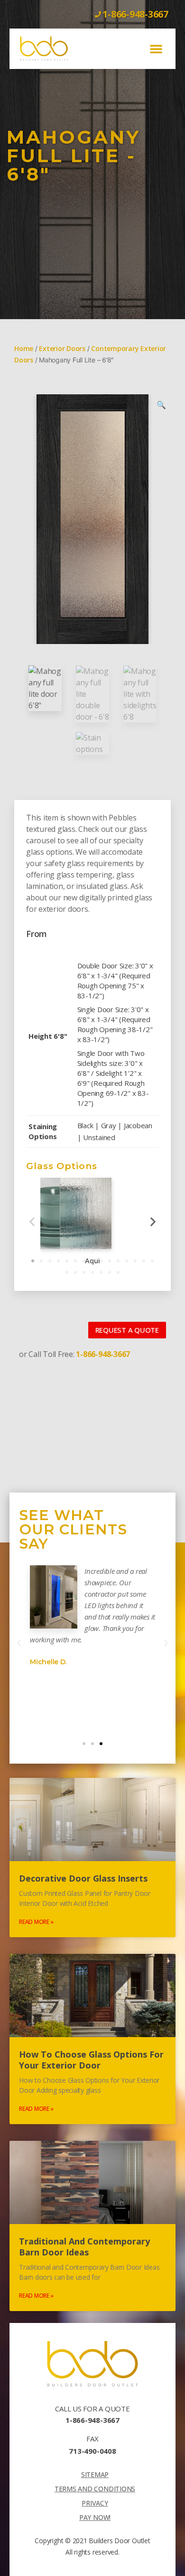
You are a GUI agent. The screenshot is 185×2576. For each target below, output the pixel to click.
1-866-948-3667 (92, 2420)
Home (24, 348)
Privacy (95, 2503)
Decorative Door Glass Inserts (83, 1878)
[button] (156, 49)
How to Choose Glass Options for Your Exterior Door (91, 2060)
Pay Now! (95, 2517)
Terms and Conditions (95, 2489)
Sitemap (95, 2474)
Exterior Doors (62, 348)
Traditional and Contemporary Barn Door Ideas (84, 2247)
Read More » (36, 1922)
